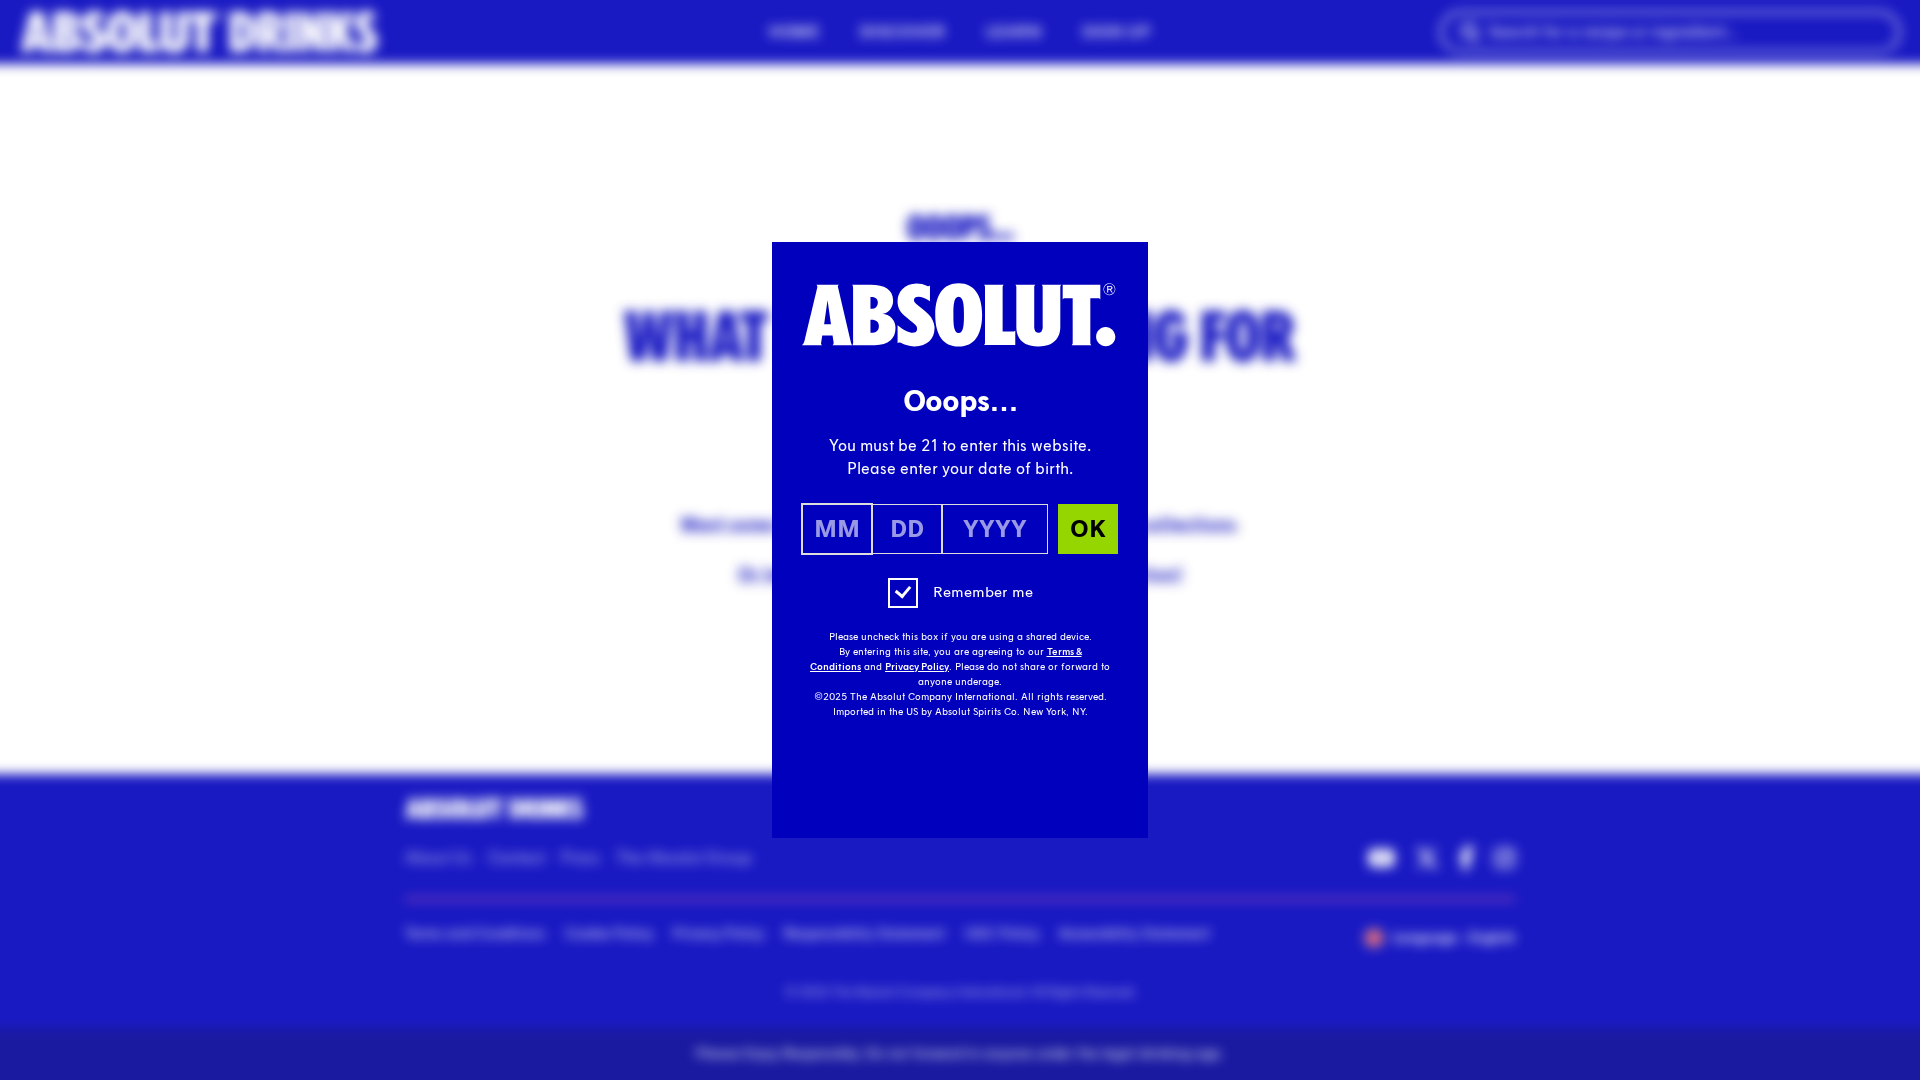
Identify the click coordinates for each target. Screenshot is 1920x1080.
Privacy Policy (917, 667)
